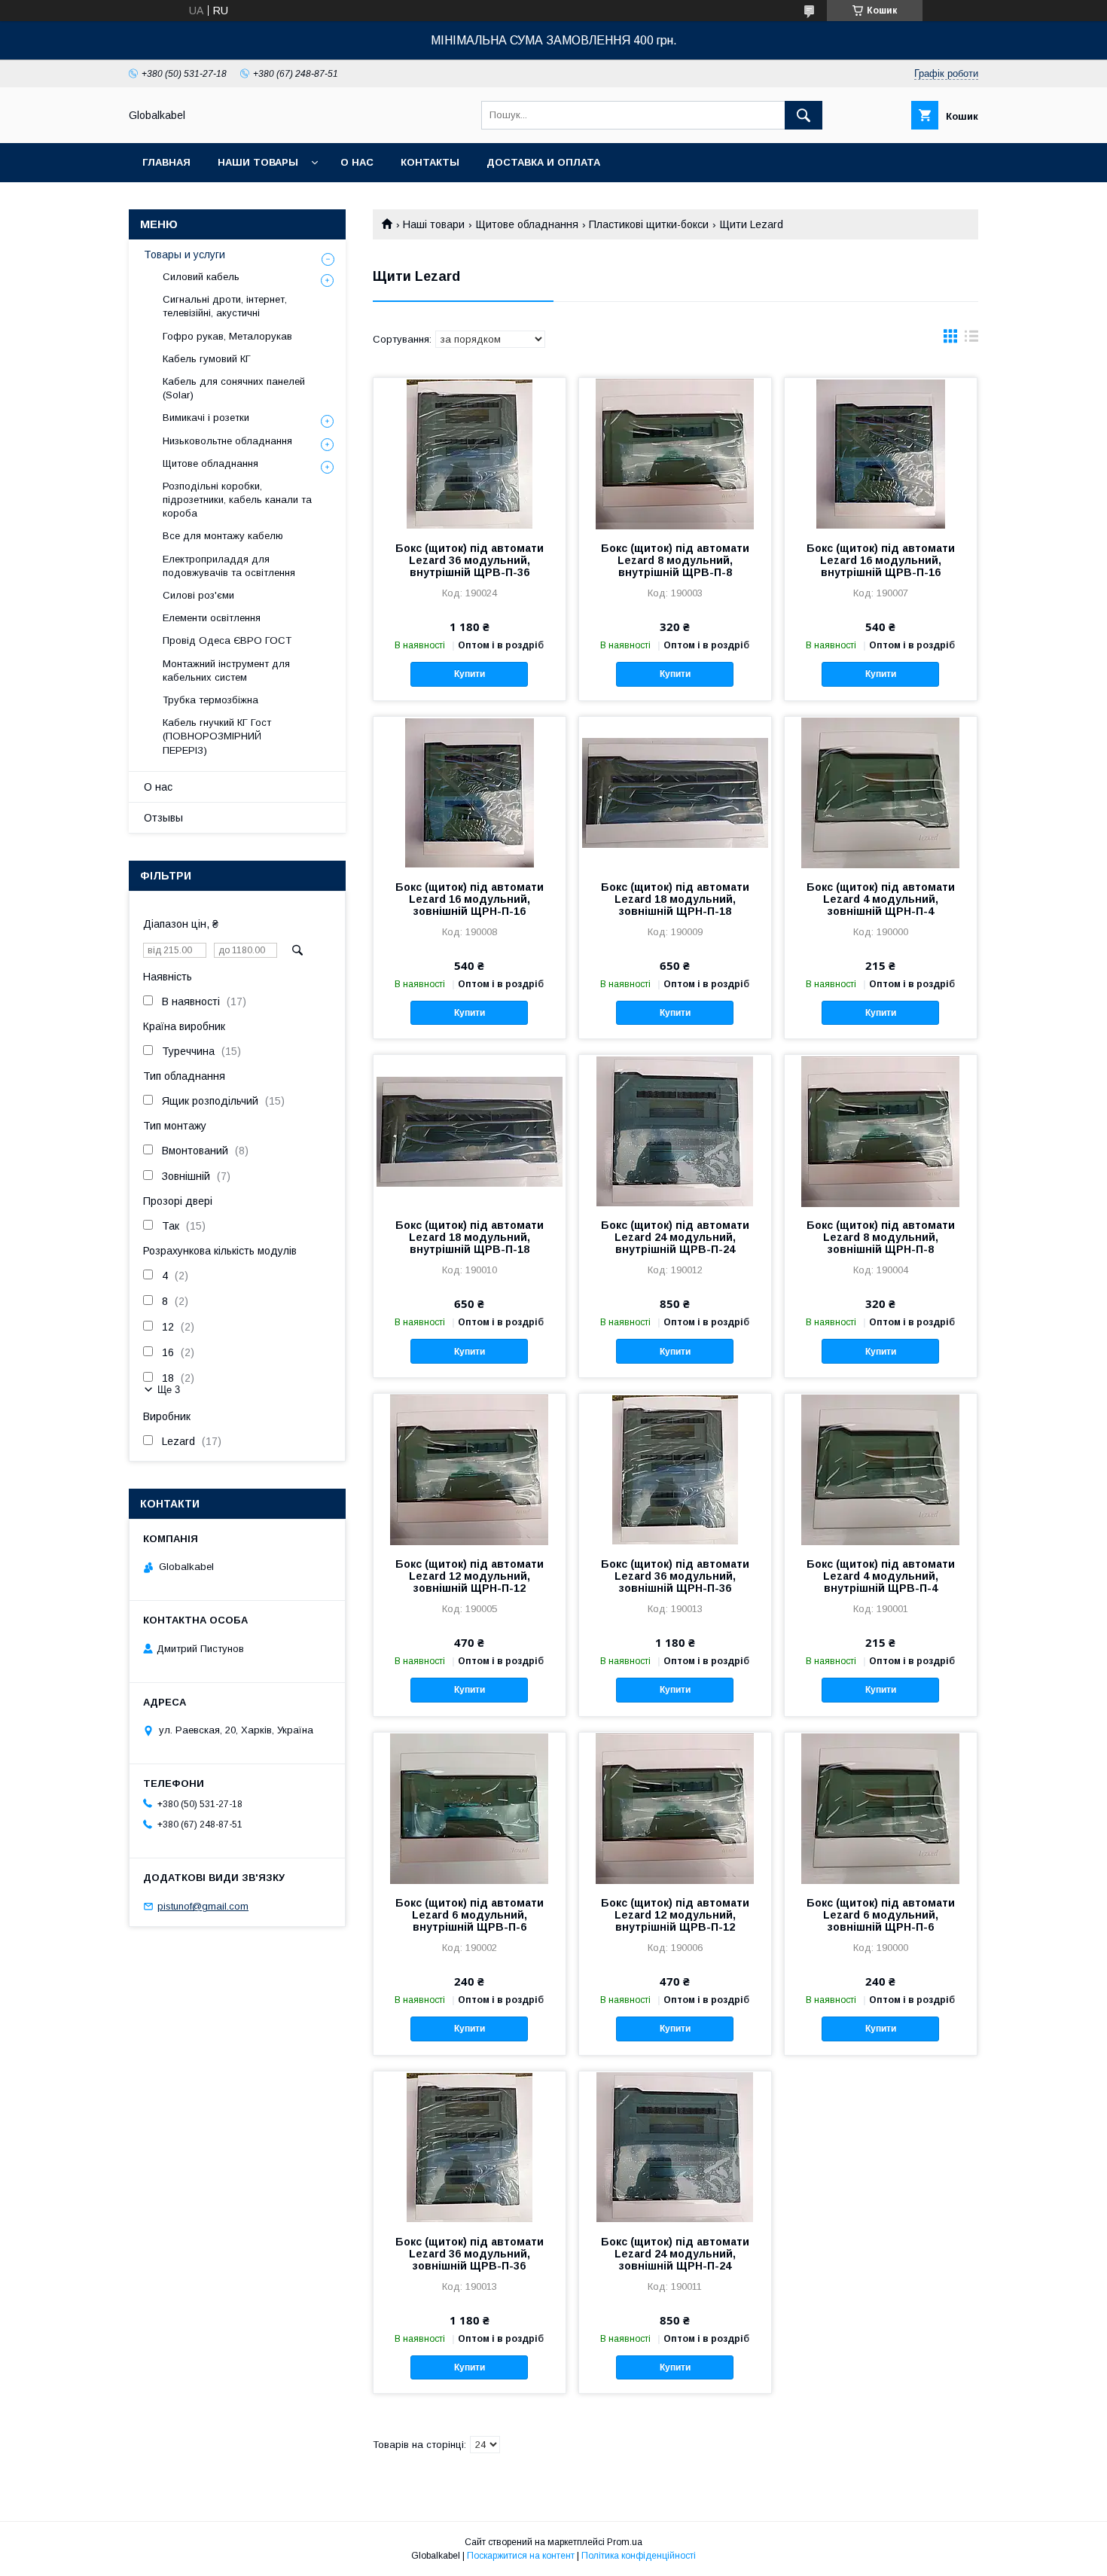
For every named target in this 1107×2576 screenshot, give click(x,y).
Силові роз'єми (198, 595)
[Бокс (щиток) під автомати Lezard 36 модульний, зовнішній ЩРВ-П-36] (470, 2147)
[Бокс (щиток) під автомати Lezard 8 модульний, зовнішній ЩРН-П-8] (881, 1130)
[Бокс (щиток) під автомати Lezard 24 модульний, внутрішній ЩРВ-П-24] (675, 1130)
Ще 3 (169, 1390)
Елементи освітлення (212, 618)
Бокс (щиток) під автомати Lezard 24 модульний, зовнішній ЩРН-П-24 (675, 2254)
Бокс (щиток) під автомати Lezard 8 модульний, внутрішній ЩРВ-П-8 (675, 560)
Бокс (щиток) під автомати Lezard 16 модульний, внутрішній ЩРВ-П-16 (881, 560)
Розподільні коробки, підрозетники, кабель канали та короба (237, 500)
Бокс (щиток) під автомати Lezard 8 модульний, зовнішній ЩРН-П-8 (881, 1237)
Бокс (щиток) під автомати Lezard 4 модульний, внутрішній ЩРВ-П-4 (881, 1576)
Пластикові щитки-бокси (649, 224)
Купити (470, 674)
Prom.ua (625, 2542)
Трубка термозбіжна (210, 700)
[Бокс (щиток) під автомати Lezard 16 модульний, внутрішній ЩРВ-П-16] (881, 453)
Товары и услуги (184, 255)
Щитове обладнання (527, 224)
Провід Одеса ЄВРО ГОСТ (227, 640)
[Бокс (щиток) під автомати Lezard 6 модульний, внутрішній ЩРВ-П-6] (470, 1808)
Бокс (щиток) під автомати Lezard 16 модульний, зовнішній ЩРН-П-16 (470, 899)
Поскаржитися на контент (521, 2556)
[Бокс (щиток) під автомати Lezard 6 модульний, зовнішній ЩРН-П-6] (881, 1808)
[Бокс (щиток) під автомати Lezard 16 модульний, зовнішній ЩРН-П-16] (470, 792)
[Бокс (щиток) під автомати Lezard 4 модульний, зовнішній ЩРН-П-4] (881, 792)
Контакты (430, 162)
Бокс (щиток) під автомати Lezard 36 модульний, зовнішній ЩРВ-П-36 (470, 2254)
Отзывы (163, 818)
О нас (357, 162)
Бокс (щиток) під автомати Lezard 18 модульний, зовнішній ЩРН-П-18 (675, 899)
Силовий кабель (201, 277)
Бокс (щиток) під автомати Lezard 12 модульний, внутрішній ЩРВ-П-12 (675, 1915)
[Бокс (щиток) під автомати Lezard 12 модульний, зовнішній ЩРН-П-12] (470, 1469)
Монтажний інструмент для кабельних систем (226, 671)
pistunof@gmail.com (203, 1906)
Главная (166, 162)
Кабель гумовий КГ (207, 359)
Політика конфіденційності (639, 2556)
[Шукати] (804, 115)
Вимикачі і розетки (206, 418)
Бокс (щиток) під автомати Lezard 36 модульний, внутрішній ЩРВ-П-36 (470, 560)
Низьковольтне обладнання (227, 441)
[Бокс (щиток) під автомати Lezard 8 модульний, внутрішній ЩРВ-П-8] (675, 453)
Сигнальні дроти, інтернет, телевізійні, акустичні (225, 306)
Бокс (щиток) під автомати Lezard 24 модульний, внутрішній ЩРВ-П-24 (675, 1237)
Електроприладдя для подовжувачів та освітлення (229, 566)
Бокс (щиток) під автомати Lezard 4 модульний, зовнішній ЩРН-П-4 (881, 899)
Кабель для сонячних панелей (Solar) (234, 388)
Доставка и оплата (543, 162)
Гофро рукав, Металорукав (227, 336)
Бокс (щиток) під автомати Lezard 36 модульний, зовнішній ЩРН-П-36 (675, 1576)
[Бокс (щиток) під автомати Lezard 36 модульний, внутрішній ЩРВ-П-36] (470, 453)
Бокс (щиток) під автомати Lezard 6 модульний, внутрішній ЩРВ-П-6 (470, 1915)
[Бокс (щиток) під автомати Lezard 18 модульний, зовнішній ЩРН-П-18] (675, 792)
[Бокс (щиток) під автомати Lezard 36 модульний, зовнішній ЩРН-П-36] (675, 1469)
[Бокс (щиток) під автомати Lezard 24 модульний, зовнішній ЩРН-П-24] (675, 2147)
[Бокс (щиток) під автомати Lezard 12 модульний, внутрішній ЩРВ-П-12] (675, 1808)
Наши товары (258, 162)
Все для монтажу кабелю (223, 536)
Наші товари (434, 224)
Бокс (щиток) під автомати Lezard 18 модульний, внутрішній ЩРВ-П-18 (470, 1237)
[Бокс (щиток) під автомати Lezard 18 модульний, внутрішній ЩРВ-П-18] (470, 1130)
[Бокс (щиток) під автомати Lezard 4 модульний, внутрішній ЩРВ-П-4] (881, 1469)
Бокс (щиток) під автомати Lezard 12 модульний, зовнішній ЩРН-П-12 (470, 1576)
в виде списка (971, 340)
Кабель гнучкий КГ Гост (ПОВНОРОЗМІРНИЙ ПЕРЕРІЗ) (217, 736)
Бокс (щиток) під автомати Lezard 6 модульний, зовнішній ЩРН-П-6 (881, 1915)
